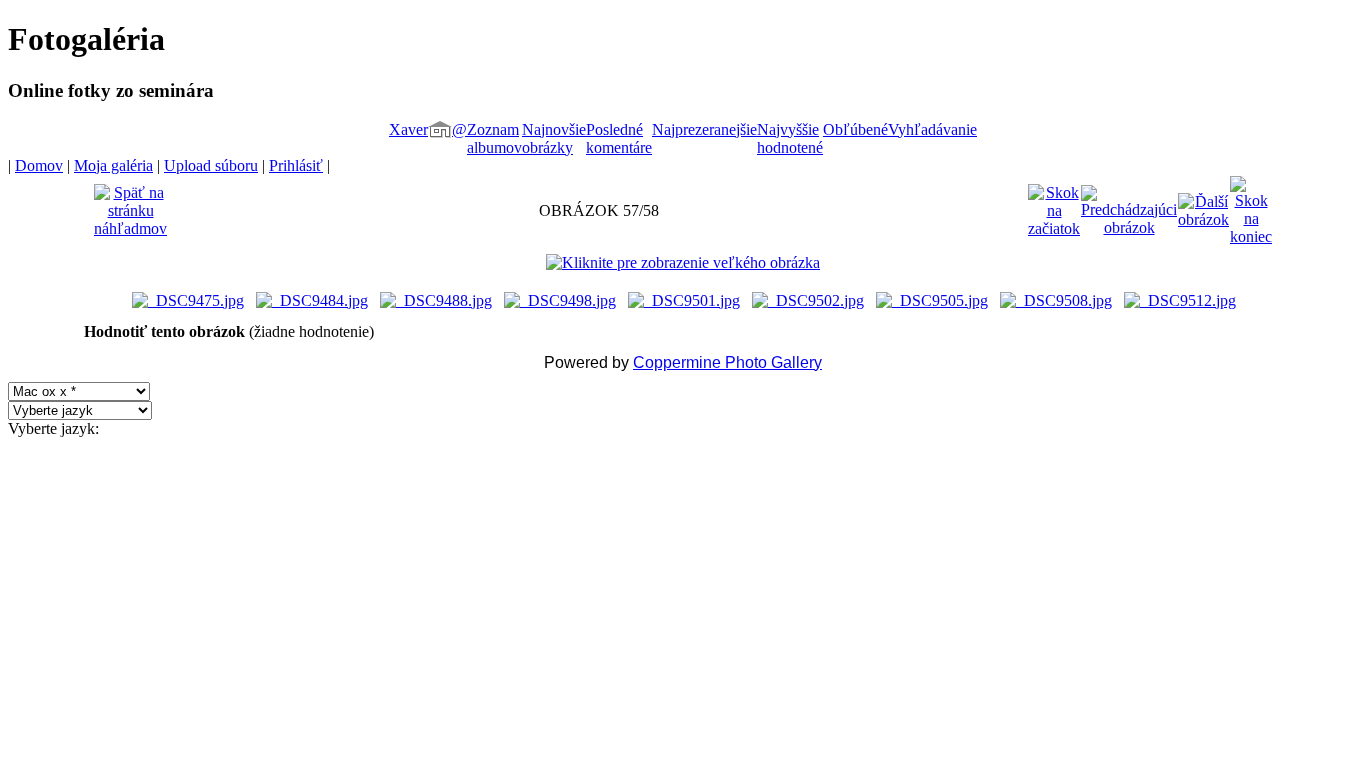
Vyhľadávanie (932, 129)
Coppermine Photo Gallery (727, 362)
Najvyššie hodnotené (790, 138)
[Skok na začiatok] (1054, 205)
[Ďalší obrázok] (1203, 205)
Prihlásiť (296, 165)
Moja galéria (113, 165)
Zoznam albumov (494, 138)
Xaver (408, 129)
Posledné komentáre (619, 138)
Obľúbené (855, 129)
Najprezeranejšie (704, 129)
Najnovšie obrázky (554, 138)
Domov (39, 165)
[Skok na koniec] (1251, 205)
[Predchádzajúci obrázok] (1129, 205)
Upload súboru (211, 165)
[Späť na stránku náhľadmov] (130, 205)
